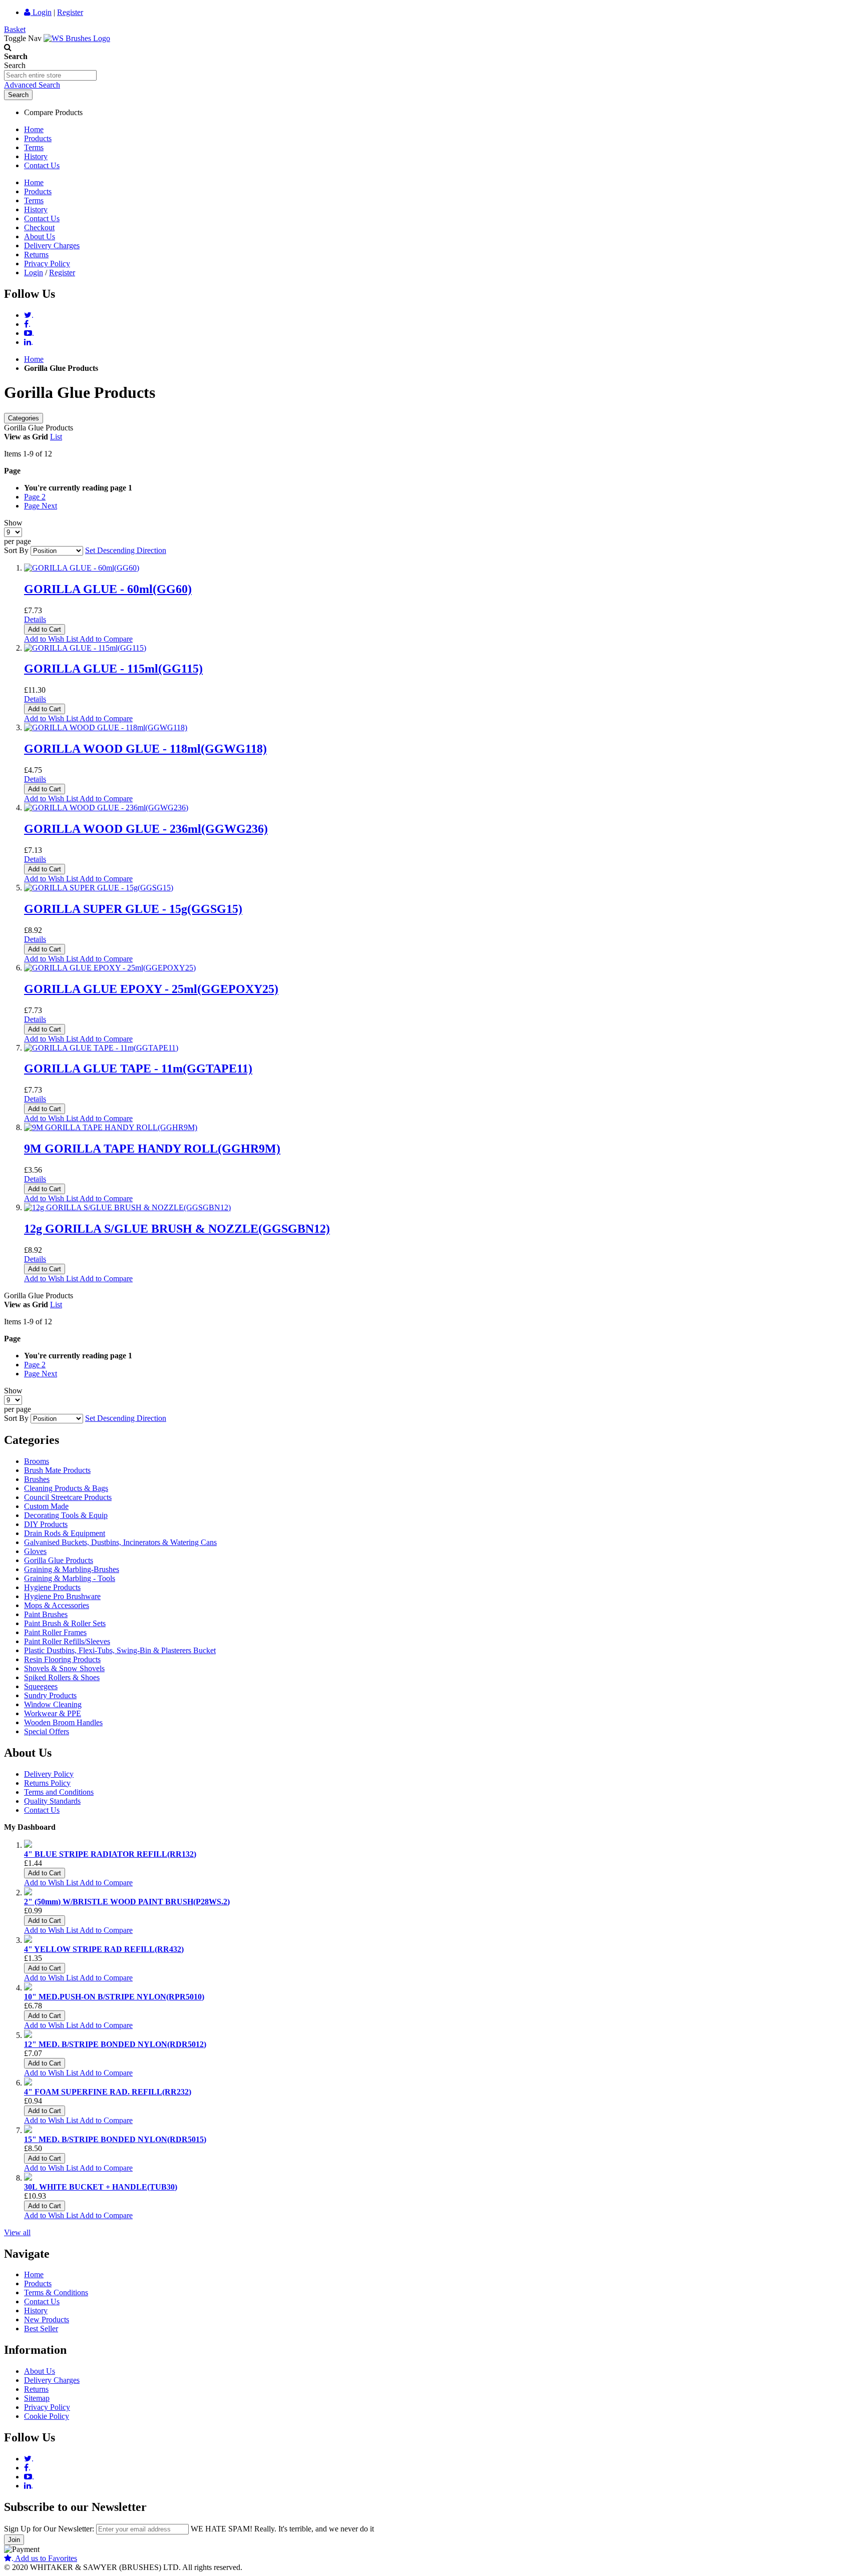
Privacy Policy (47, 264)
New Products (47, 2320)
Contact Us (42, 165)
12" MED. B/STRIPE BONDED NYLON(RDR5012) (115, 2044)
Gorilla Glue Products (59, 1560)
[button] (52, 639)
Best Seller (41, 2329)
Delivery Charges (52, 245)
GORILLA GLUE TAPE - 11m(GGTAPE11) (138, 1069)
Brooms (37, 1461)
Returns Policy (47, 1783)
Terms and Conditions (59, 1792)
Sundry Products (50, 1695)
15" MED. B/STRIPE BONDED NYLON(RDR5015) (115, 2139)
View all (17, 2232)
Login (41, 12)
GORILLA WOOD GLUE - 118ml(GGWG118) (145, 749)
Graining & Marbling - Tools (70, 1578)
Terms (34, 147)
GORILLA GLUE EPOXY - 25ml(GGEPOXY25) (151, 989)
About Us (40, 236)
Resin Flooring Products (62, 1659)
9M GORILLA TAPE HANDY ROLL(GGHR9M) (152, 1149)
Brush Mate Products (57, 1470)
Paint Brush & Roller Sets (65, 1623)
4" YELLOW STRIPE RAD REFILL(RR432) (104, 1949)
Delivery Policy (49, 1774)
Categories (24, 418)
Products (38, 138)
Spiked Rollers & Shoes (62, 1677)
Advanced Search (32, 85)
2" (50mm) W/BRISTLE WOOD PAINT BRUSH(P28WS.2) (127, 1902)
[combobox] (50, 75)
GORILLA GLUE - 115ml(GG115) (113, 669)
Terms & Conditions (56, 2292)
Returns (36, 254)
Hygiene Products (52, 1587)
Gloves (35, 1551)
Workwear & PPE (53, 1713)
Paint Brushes (46, 1614)
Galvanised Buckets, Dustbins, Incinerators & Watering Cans (120, 1542)
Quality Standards (52, 1801)
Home (34, 129)
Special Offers (47, 1731)
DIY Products (46, 1524)
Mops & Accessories (57, 1605)
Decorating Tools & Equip (66, 1515)
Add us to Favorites (44, 2558)
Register (70, 12)
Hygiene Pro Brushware (62, 1596)
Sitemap (37, 2398)
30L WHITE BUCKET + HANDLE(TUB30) (101, 2187)
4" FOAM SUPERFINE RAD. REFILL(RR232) (108, 2092)
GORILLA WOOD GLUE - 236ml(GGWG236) (146, 829)
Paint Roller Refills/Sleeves (67, 1641)
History (36, 156)
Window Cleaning (53, 1704)
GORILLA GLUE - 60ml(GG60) (108, 589)
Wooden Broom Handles (63, 1722)
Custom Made (46, 1506)
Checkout (39, 227)
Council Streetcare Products (68, 1497)
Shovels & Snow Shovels (64, 1668)
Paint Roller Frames (55, 1632)
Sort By (16, 550)
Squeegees (41, 1686)
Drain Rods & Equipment (65, 1533)
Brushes (37, 1479)
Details (35, 619)
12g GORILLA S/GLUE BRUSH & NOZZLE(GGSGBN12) (177, 1229)
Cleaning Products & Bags (66, 1488)
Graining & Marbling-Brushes (72, 1569)
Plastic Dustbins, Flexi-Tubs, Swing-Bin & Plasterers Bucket (120, 1650)
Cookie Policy (47, 2416)
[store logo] (77, 38)
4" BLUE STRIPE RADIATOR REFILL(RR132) (110, 1854)
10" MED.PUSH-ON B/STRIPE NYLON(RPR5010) (114, 1997)
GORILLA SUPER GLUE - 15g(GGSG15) (133, 909)
